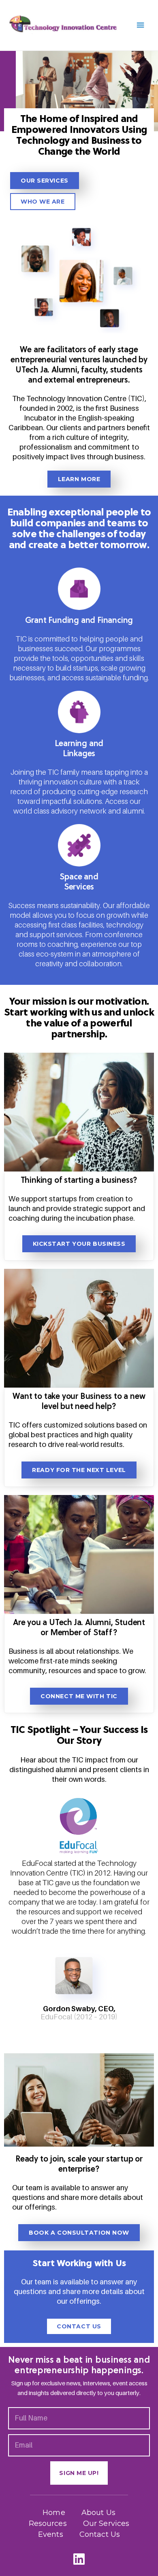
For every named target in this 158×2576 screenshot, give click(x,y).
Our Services (106, 2523)
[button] (45, 181)
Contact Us (100, 2534)
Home (54, 2513)
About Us (98, 2513)
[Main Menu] (141, 25)
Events (51, 2534)
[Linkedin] (79, 2559)
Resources (48, 2523)
